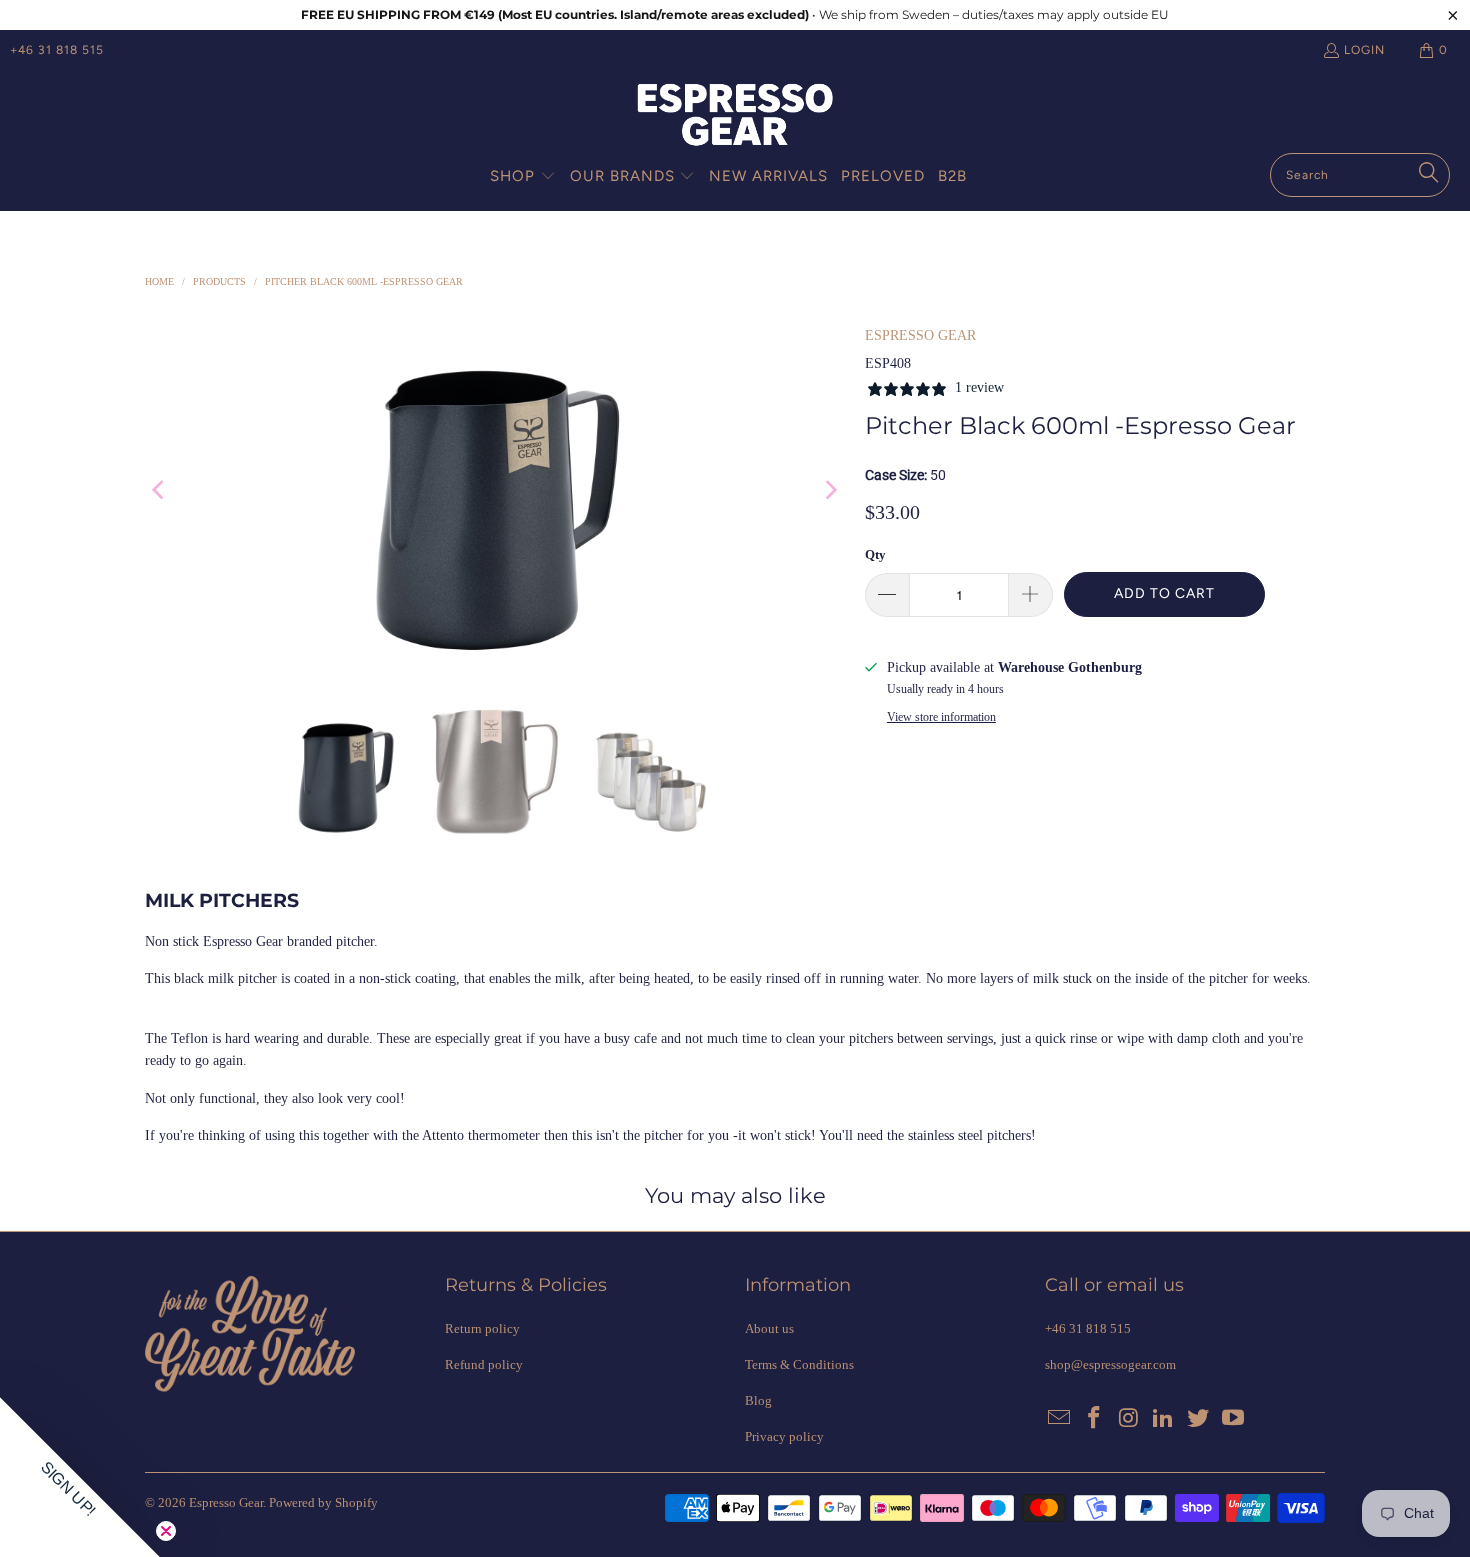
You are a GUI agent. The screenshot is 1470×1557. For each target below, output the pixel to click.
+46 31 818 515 (57, 50)
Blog (758, 1400)
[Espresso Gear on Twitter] (1199, 1419)
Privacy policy (784, 1436)
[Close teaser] (166, 1531)
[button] (523, 177)
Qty (875, 554)
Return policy (482, 1328)
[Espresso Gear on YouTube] (1233, 1419)
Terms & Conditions (799, 1364)
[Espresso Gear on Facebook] (1095, 1419)
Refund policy (484, 1364)
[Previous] (160, 490)
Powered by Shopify (323, 1502)
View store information (941, 717)
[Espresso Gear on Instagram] (1129, 1419)
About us (769, 1328)
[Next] (830, 490)
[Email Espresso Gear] (1060, 1419)
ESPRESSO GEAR (920, 335)
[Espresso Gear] (735, 116)
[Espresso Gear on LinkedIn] (1164, 1419)
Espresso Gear (226, 1502)
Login (1364, 50)
